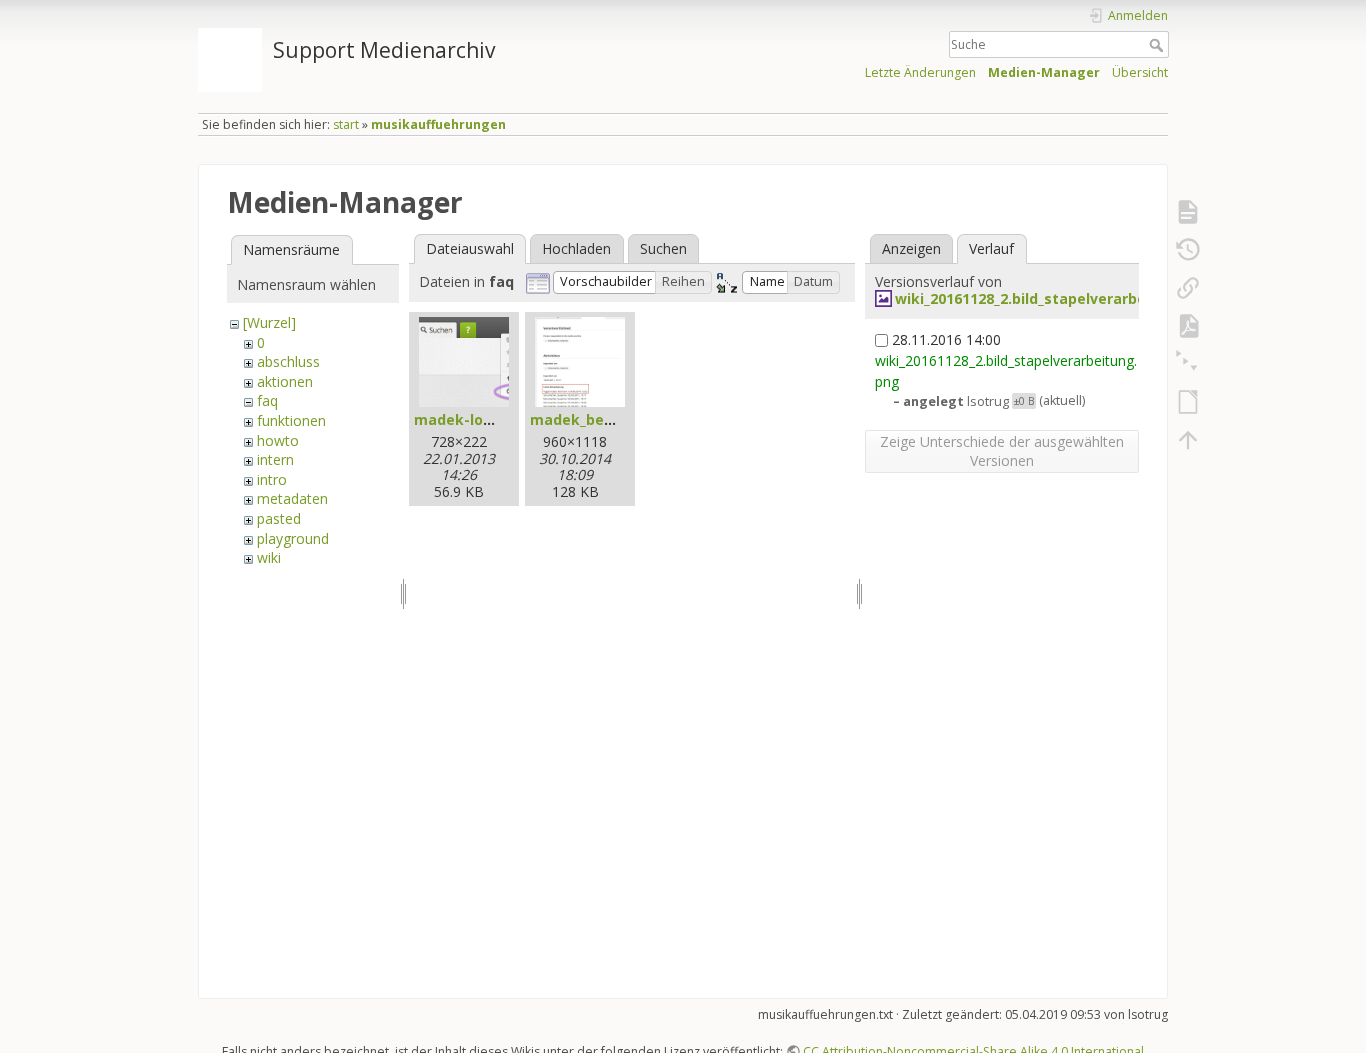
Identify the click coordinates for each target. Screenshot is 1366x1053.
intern (275, 459)
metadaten (292, 498)
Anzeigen (911, 248)
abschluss (288, 361)
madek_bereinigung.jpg (615, 419)
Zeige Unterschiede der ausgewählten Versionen (1002, 451)
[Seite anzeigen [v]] (1188, 212)
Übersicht (1140, 72)
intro (272, 479)
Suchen (663, 248)
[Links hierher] (1188, 288)
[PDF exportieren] (1188, 326)
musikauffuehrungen (438, 124)
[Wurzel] (269, 322)
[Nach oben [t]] (1188, 440)
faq (267, 400)
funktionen (291, 420)
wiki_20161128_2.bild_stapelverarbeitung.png (1056, 298)
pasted (279, 518)
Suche (1158, 45)
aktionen (285, 381)
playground (293, 538)
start (346, 124)
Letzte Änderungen (920, 72)
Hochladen (576, 248)
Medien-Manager (1044, 72)
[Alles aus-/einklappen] (1188, 364)
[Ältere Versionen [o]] (1188, 250)
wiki (269, 557)
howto (278, 440)
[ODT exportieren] (1188, 402)
